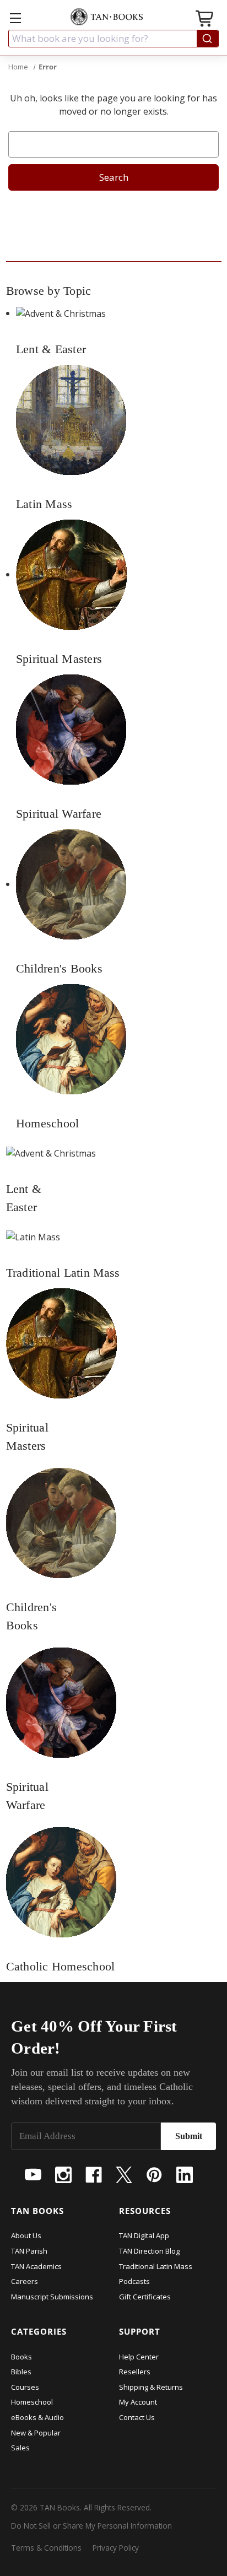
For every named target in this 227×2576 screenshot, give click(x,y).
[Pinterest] (154, 2175)
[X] (124, 2175)
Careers (25, 2281)
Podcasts (134, 2281)
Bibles (21, 2372)
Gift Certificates (145, 2297)
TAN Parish (29, 2251)
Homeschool (32, 2402)
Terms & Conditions (46, 2548)
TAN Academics (36, 2266)
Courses (25, 2387)
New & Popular (36, 2433)
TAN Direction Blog (149, 2251)
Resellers (135, 2372)
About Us (26, 2235)
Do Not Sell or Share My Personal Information (91, 2526)
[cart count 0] (206, 20)
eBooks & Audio (37, 2417)
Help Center (139, 2357)
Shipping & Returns (151, 2387)
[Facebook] (94, 2175)
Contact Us (137, 2417)
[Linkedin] (185, 2175)
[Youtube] (33, 2175)
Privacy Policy (116, 2548)
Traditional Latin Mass (156, 2266)
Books (21, 2357)
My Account (138, 2402)
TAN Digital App (144, 2235)
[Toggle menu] (15, 18)
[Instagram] (63, 2175)
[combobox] (113, 39)
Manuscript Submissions (52, 2297)
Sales (20, 2448)
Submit (189, 2136)
